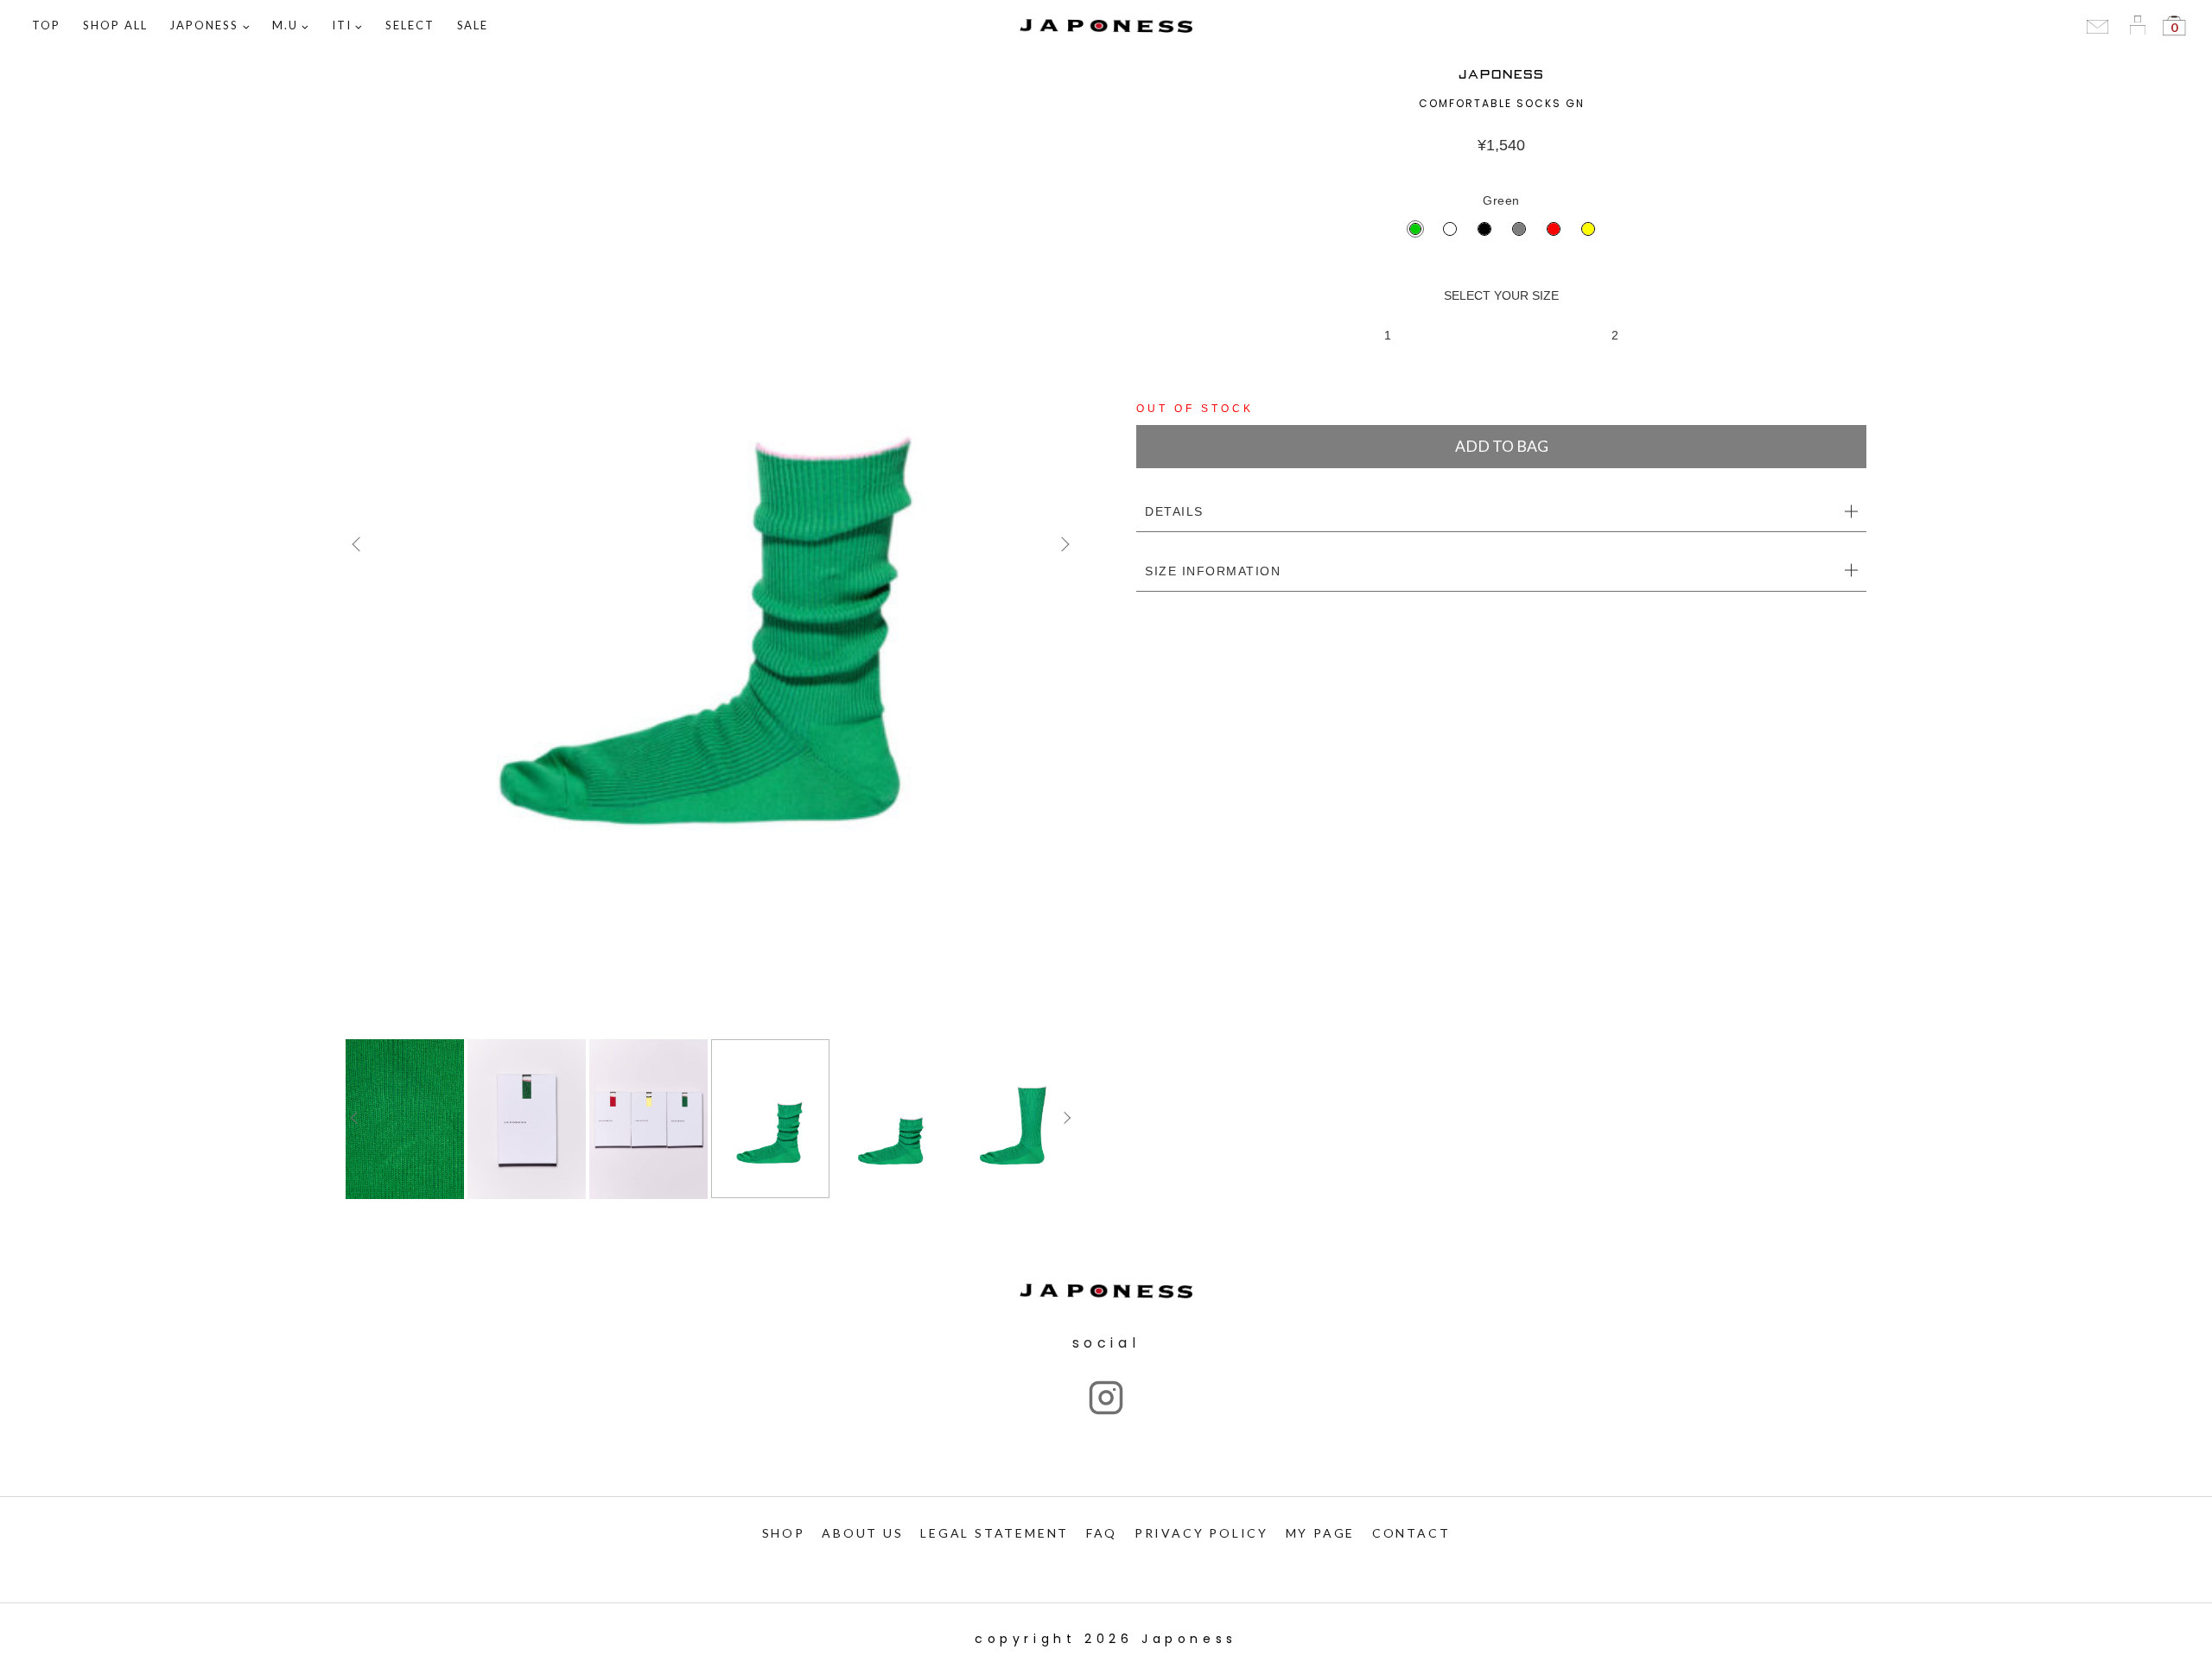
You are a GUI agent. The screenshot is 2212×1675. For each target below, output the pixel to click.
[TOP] (711, 544)
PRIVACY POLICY (1201, 1533)
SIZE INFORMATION (1213, 571)
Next (1063, 544)
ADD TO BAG (1502, 446)
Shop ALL (115, 25)
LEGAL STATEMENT (995, 1533)
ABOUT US (862, 1533)
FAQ (1102, 1533)
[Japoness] (1106, 26)
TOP (46, 25)
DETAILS (1174, 511)
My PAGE (1321, 1533)
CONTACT (1411, 1533)
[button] (246, 26)
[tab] (1501, 512)
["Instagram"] (1106, 1398)
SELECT (410, 25)
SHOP (784, 1533)
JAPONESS (1501, 75)
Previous (359, 544)
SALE (473, 25)
